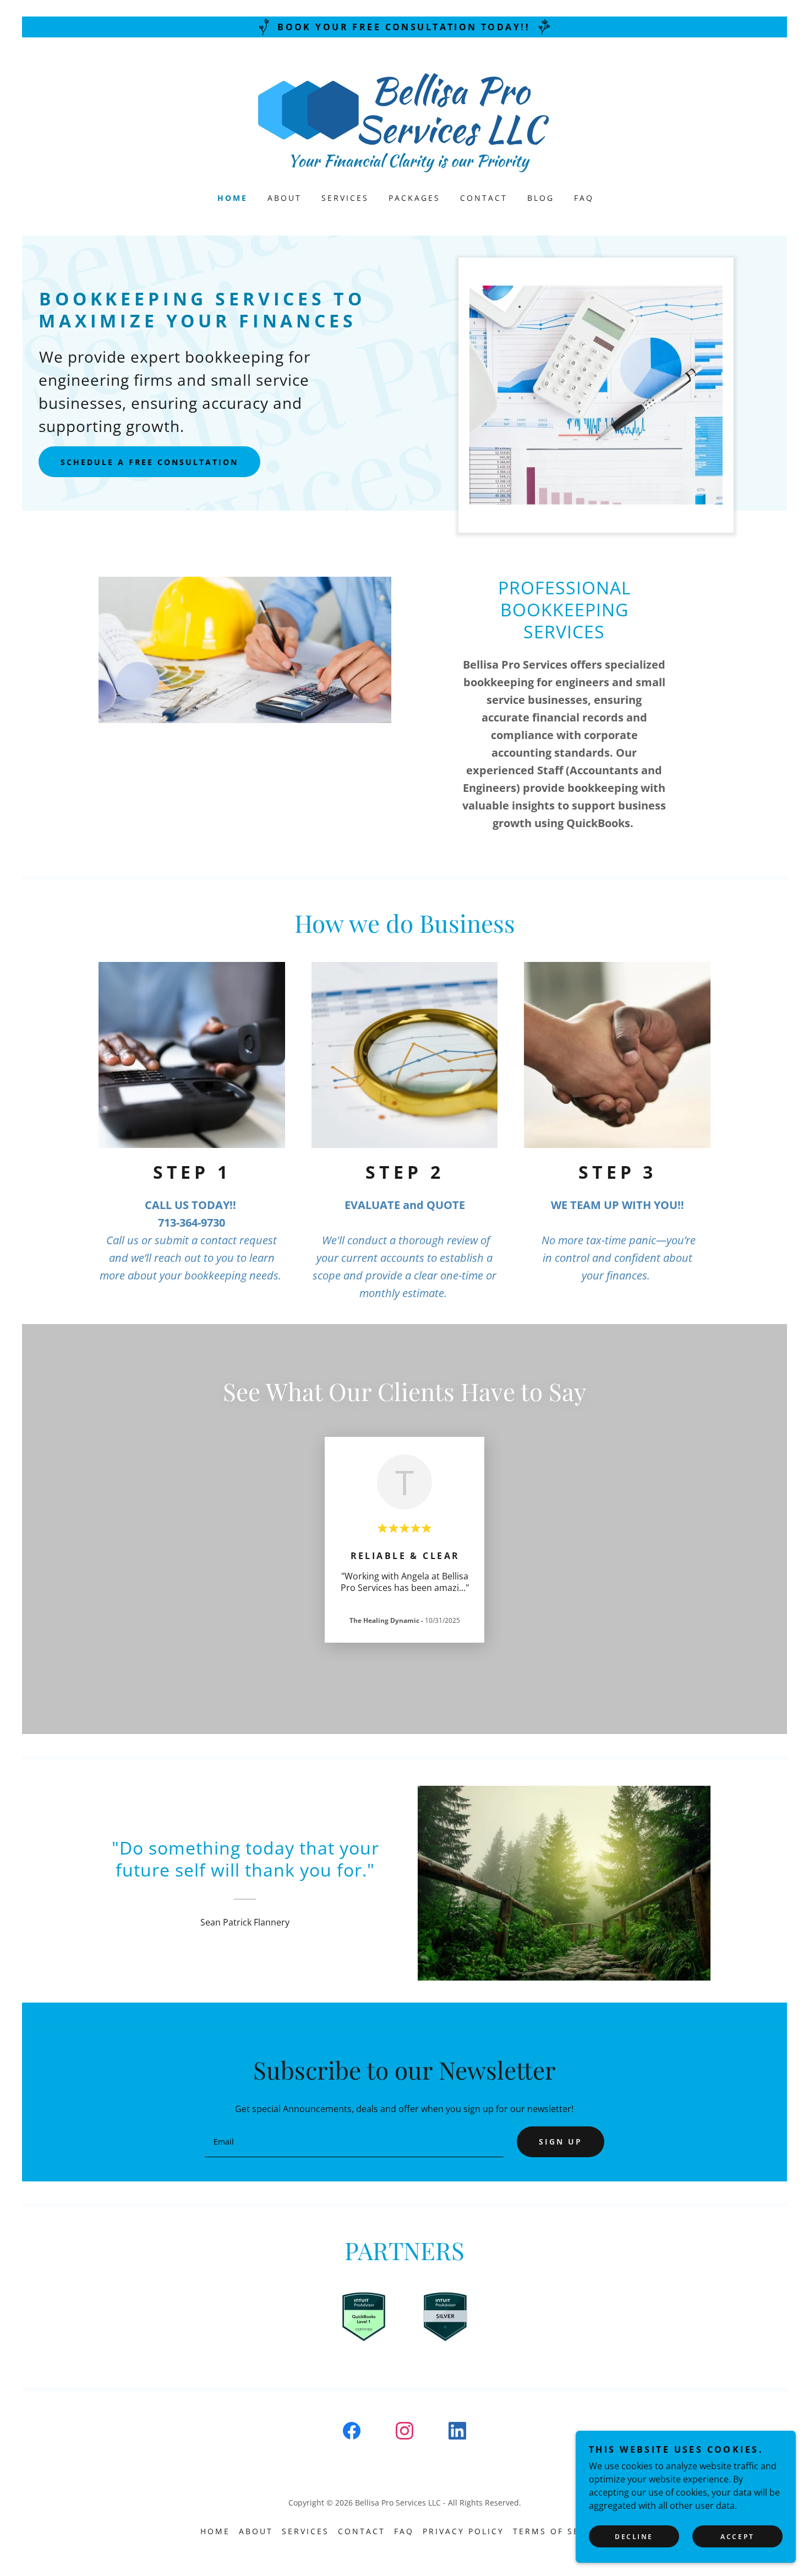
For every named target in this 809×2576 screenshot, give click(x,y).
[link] (405, 122)
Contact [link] (484, 198)
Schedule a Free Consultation (149, 462)
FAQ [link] (584, 198)
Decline (634, 2537)
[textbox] (354, 2142)
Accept (737, 2537)
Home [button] (215, 2531)
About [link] (285, 198)
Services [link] (345, 198)
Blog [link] (541, 198)
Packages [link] (414, 198)
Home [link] (233, 198)
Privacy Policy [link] (463, 2531)
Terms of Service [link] (561, 2531)
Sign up (561, 2142)
